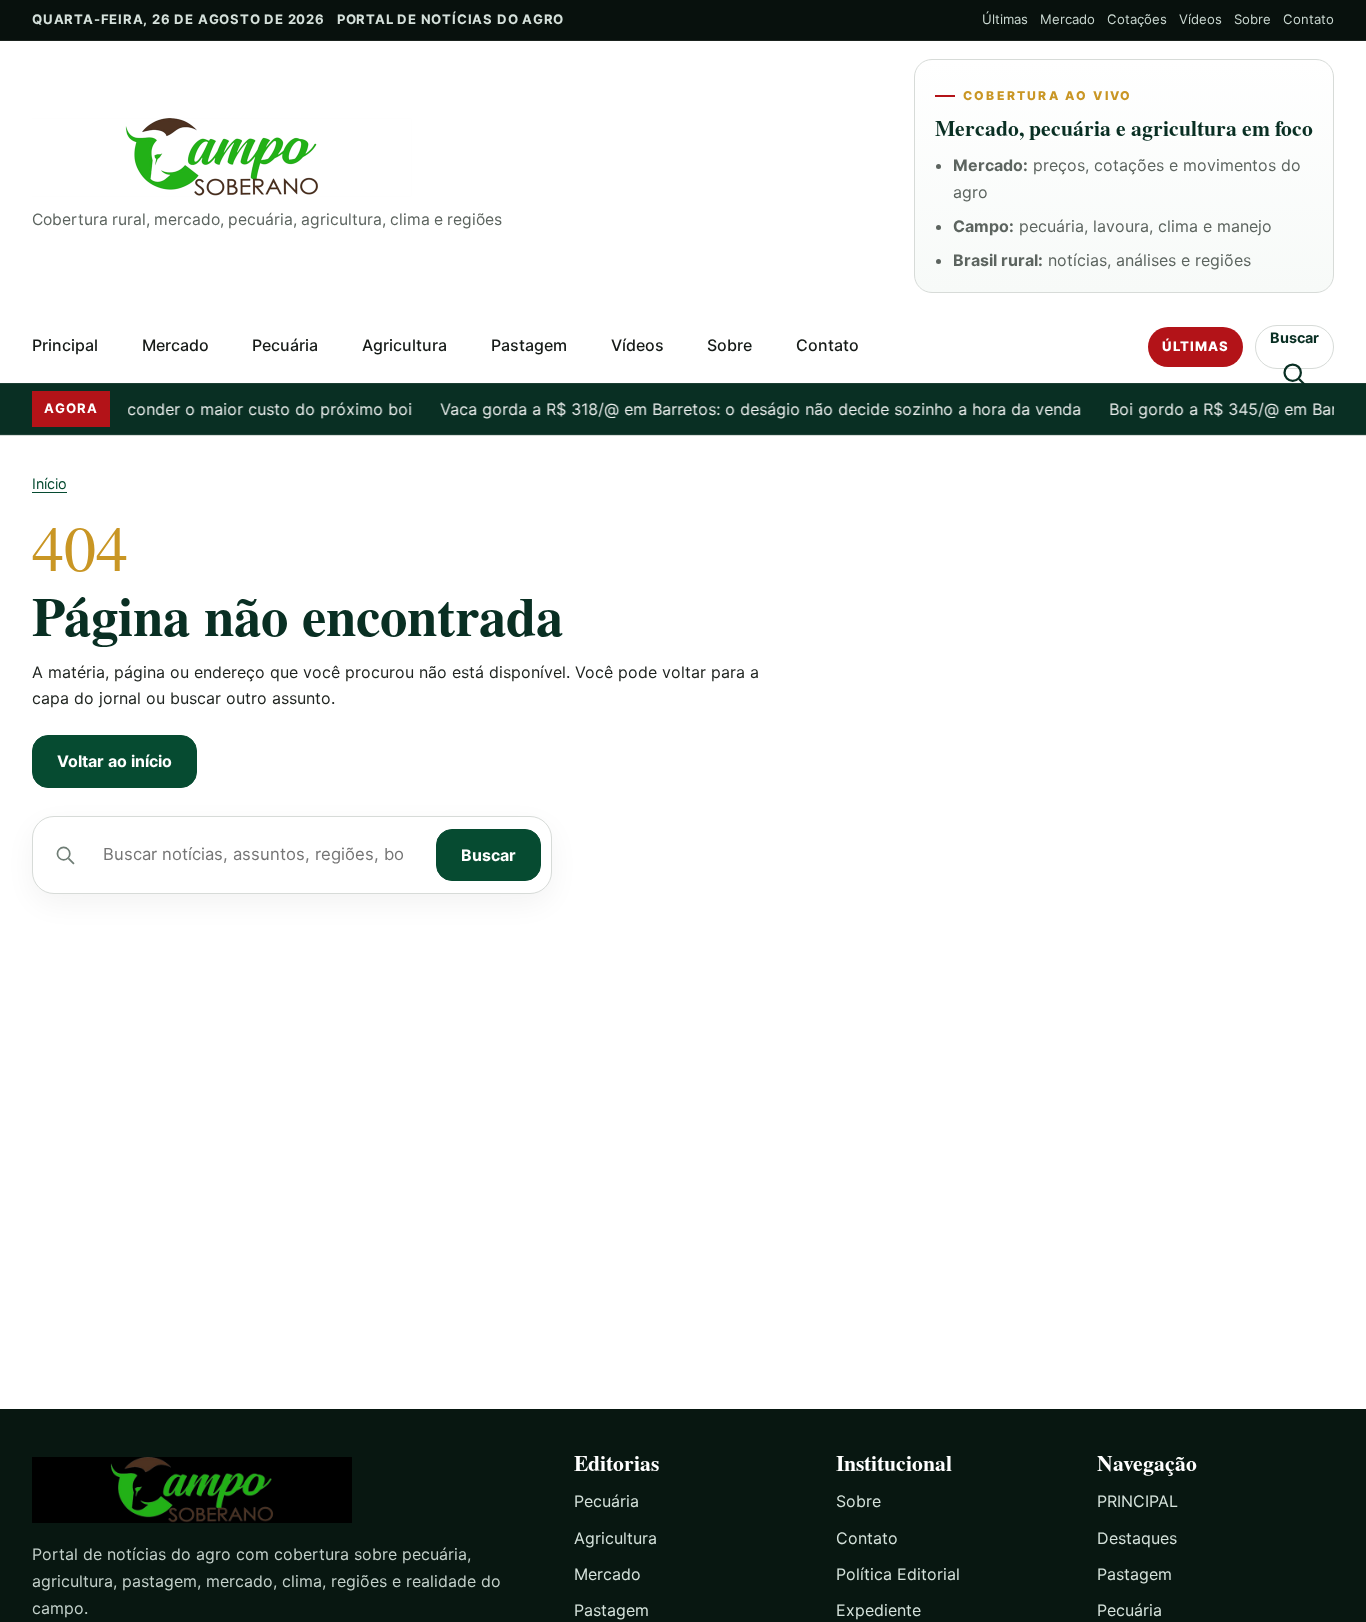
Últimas (1005, 19)
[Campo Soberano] (285, 1490)
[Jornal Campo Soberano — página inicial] (457, 157)
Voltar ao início (114, 761)
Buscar (488, 855)
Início (49, 483)
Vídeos (1200, 19)
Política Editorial (898, 1574)
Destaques (1137, 1538)
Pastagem (529, 345)
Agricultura (404, 345)
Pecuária (285, 345)
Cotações (1137, 19)
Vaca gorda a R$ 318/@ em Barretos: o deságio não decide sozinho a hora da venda (744, 409)
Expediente (878, 1610)
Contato (1308, 19)
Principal (65, 345)
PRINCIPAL (1137, 1501)
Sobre (1252, 19)
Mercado (1067, 19)
